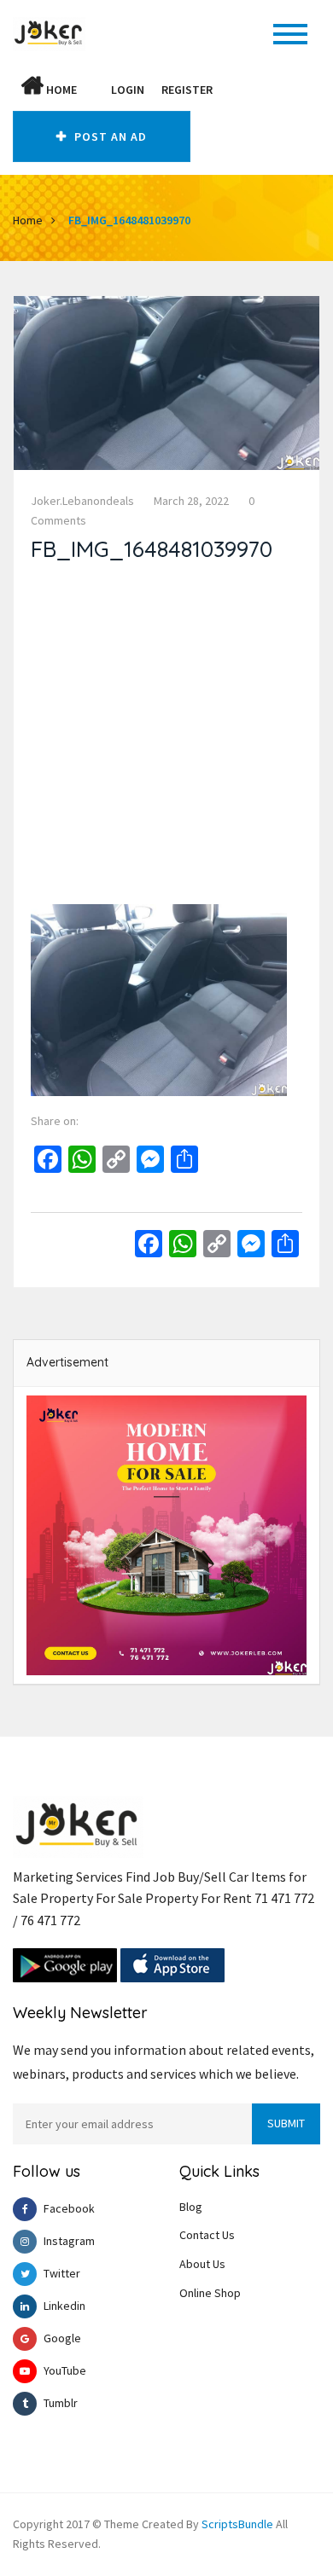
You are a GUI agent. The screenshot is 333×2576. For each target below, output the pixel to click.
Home (60, 90)
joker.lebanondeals (82, 501)
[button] (94, 90)
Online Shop (210, 2293)
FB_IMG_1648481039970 (129, 220)
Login (128, 90)
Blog (191, 2207)
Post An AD (109, 136)
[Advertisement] (166, 738)
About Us (202, 2264)
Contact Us (207, 2235)
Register (187, 90)
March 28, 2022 (191, 501)
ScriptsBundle (237, 2524)
